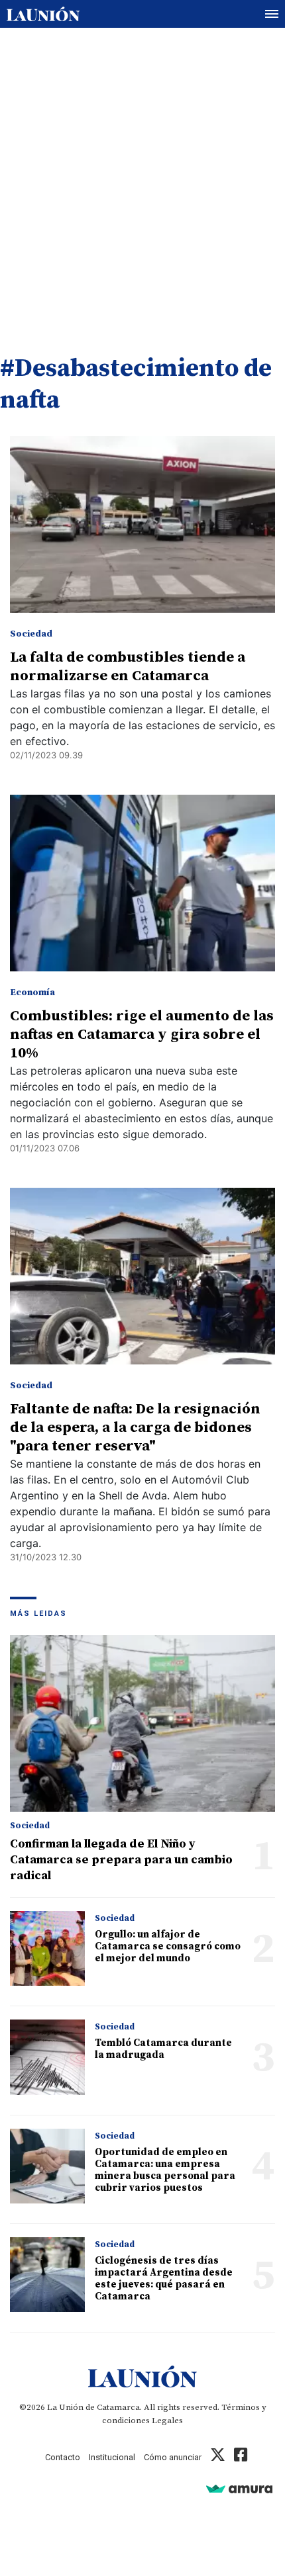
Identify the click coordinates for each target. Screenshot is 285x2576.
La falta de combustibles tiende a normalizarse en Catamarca (128, 667)
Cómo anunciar (173, 2457)
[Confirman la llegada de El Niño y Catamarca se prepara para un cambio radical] (142, 1723)
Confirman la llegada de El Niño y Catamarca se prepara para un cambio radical (121, 1860)
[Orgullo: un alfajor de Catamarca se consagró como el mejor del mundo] (47, 1948)
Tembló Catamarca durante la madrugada (163, 2049)
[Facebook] (241, 2457)
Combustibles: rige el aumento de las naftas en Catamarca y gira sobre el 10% (142, 1035)
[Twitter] (218, 2457)
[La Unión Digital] (43, 14)
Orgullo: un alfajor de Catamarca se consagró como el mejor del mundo (168, 1946)
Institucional (112, 2457)
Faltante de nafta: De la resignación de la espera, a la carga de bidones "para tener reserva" (135, 1428)
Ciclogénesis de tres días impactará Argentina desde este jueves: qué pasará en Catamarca (164, 2279)
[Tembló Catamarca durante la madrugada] (47, 2057)
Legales (167, 2421)
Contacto (63, 2457)
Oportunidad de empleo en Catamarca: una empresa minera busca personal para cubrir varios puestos (165, 2170)
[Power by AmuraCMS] (239, 2488)
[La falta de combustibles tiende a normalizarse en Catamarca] (142, 524)
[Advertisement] (142, 177)
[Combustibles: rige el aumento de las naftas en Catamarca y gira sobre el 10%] (142, 883)
